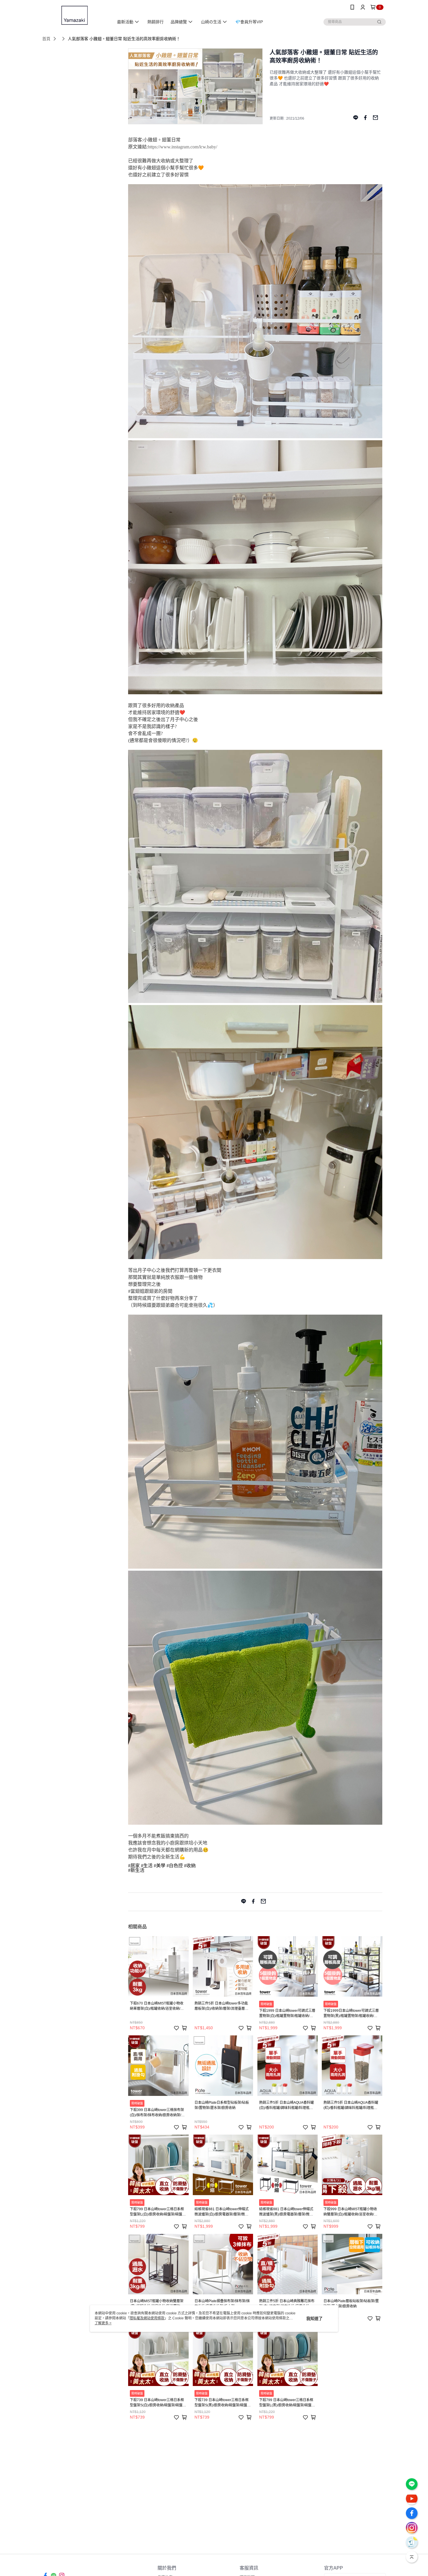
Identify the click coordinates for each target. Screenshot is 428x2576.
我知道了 (314, 2318)
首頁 (46, 39)
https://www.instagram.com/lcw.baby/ (183, 147)
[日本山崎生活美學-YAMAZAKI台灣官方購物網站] (75, 15)
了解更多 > (103, 2323)
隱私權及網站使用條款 (147, 2318)
